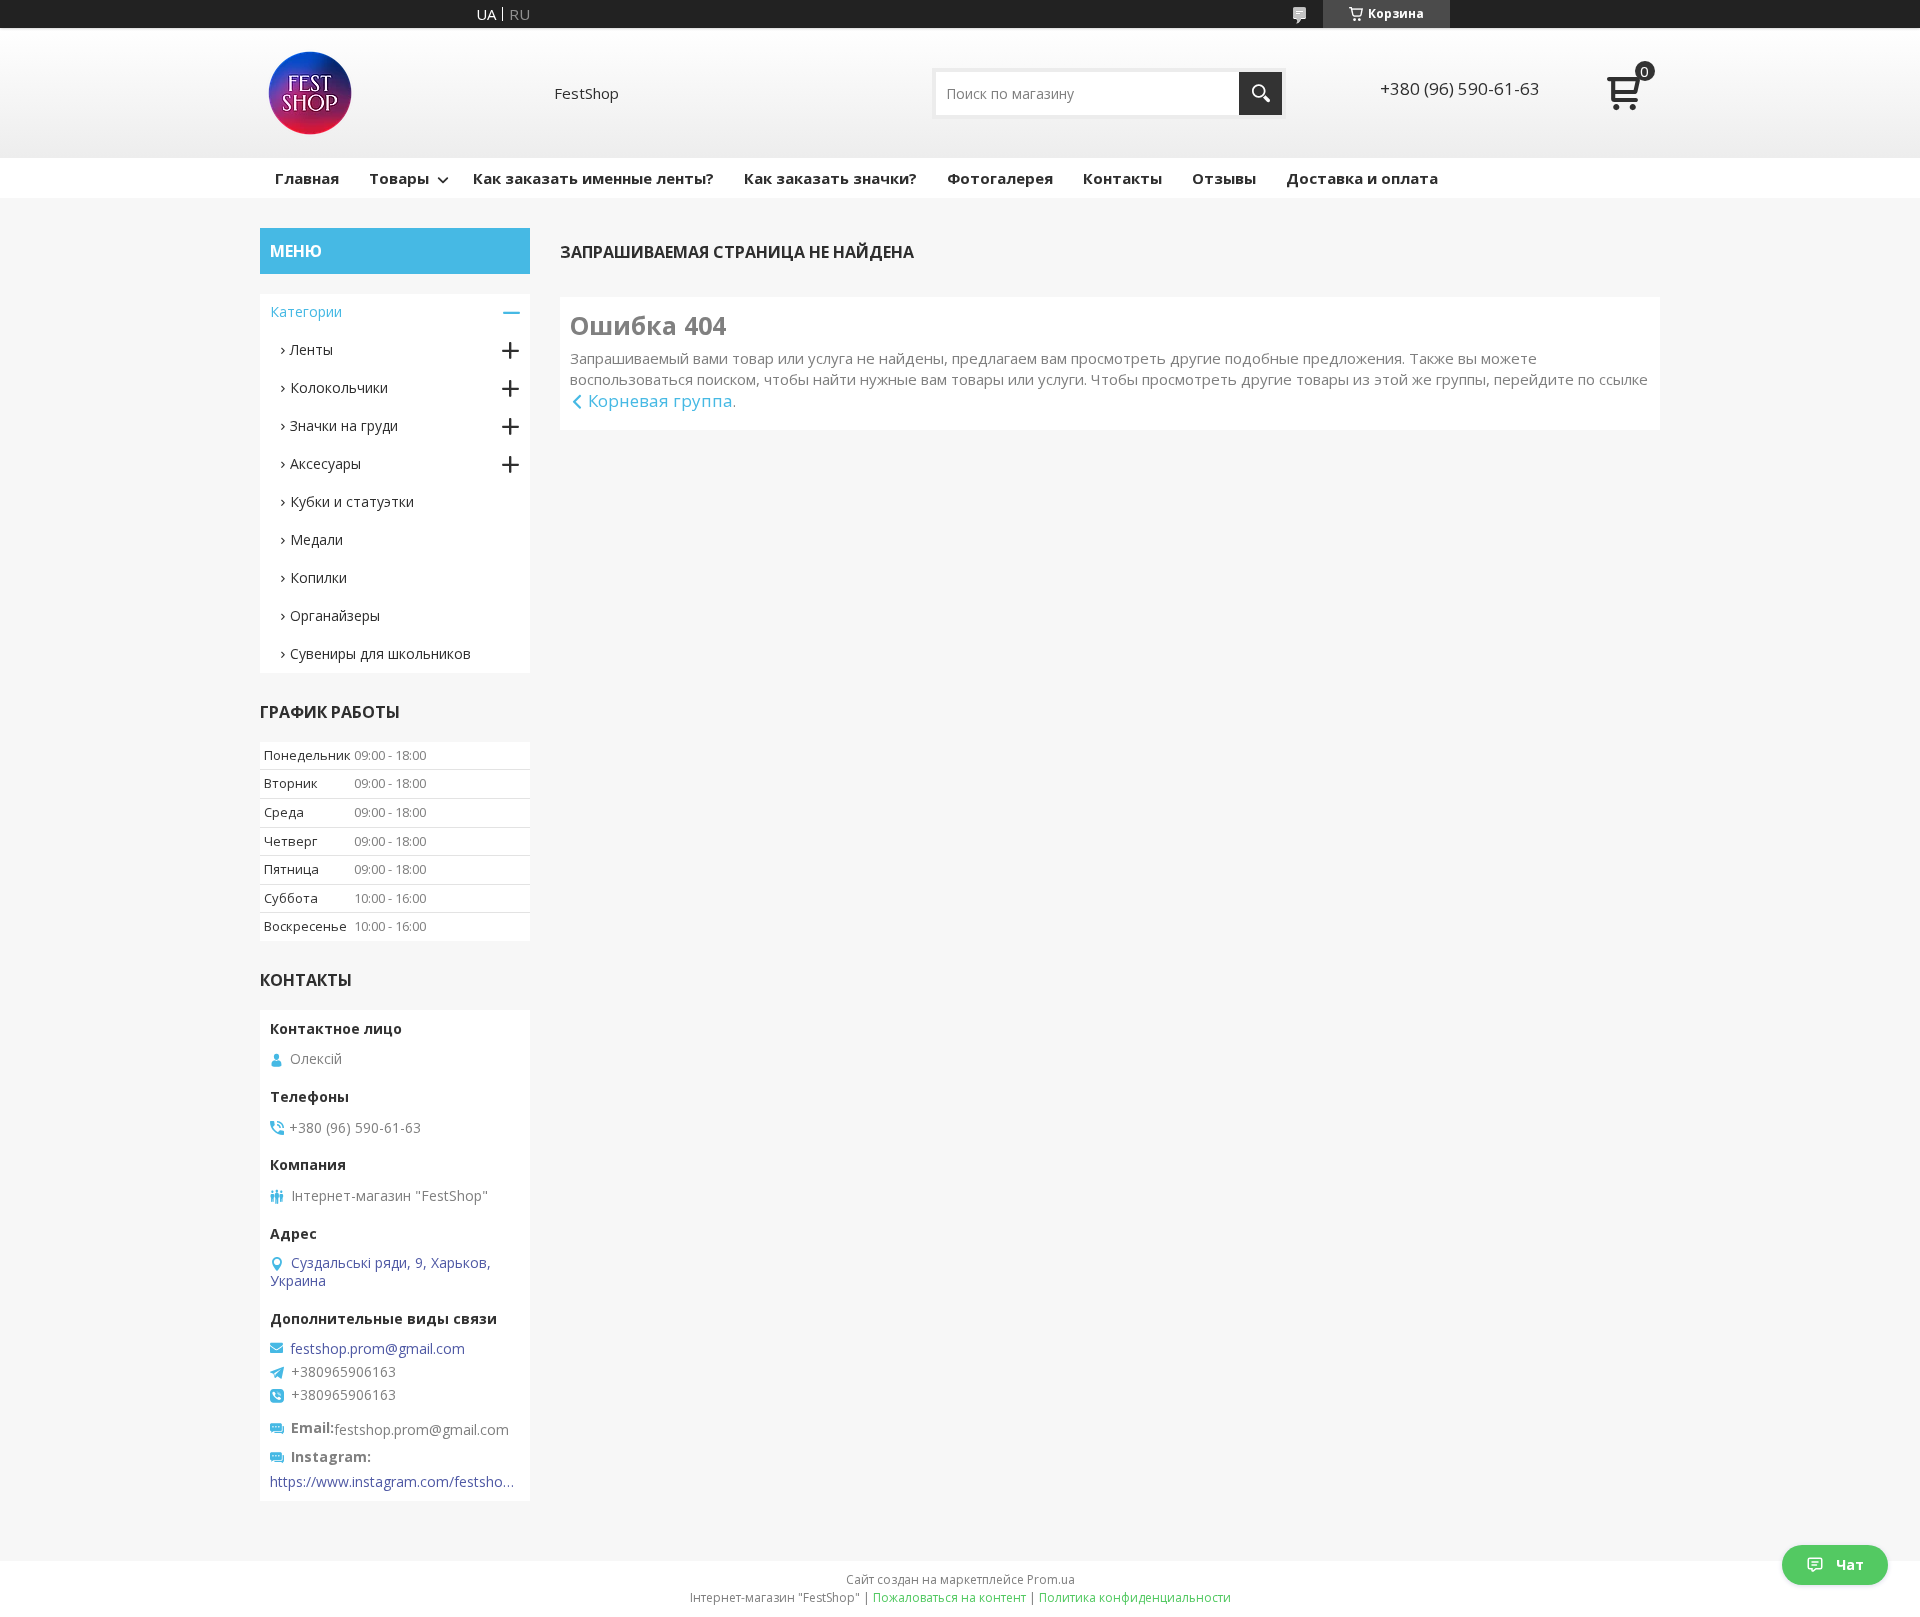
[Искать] (1260, 93)
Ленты (311, 349)
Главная (307, 178)
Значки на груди (344, 425)
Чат (1850, 1564)
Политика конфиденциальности (1135, 1597)
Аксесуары (325, 463)
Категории (306, 311)
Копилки (318, 577)
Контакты (1122, 178)
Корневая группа (660, 400)
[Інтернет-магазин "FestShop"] (310, 93)
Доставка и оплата (1362, 178)
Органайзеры (335, 615)
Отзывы (1224, 178)
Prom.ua (1051, 1579)
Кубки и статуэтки (352, 501)
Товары (399, 178)
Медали (316, 539)
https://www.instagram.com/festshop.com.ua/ (395, 1482)
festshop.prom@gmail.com (377, 1349)
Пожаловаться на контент (949, 1597)
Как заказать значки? (830, 178)
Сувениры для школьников (380, 653)
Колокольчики (339, 387)
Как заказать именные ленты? (593, 178)
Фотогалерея (1000, 178)
